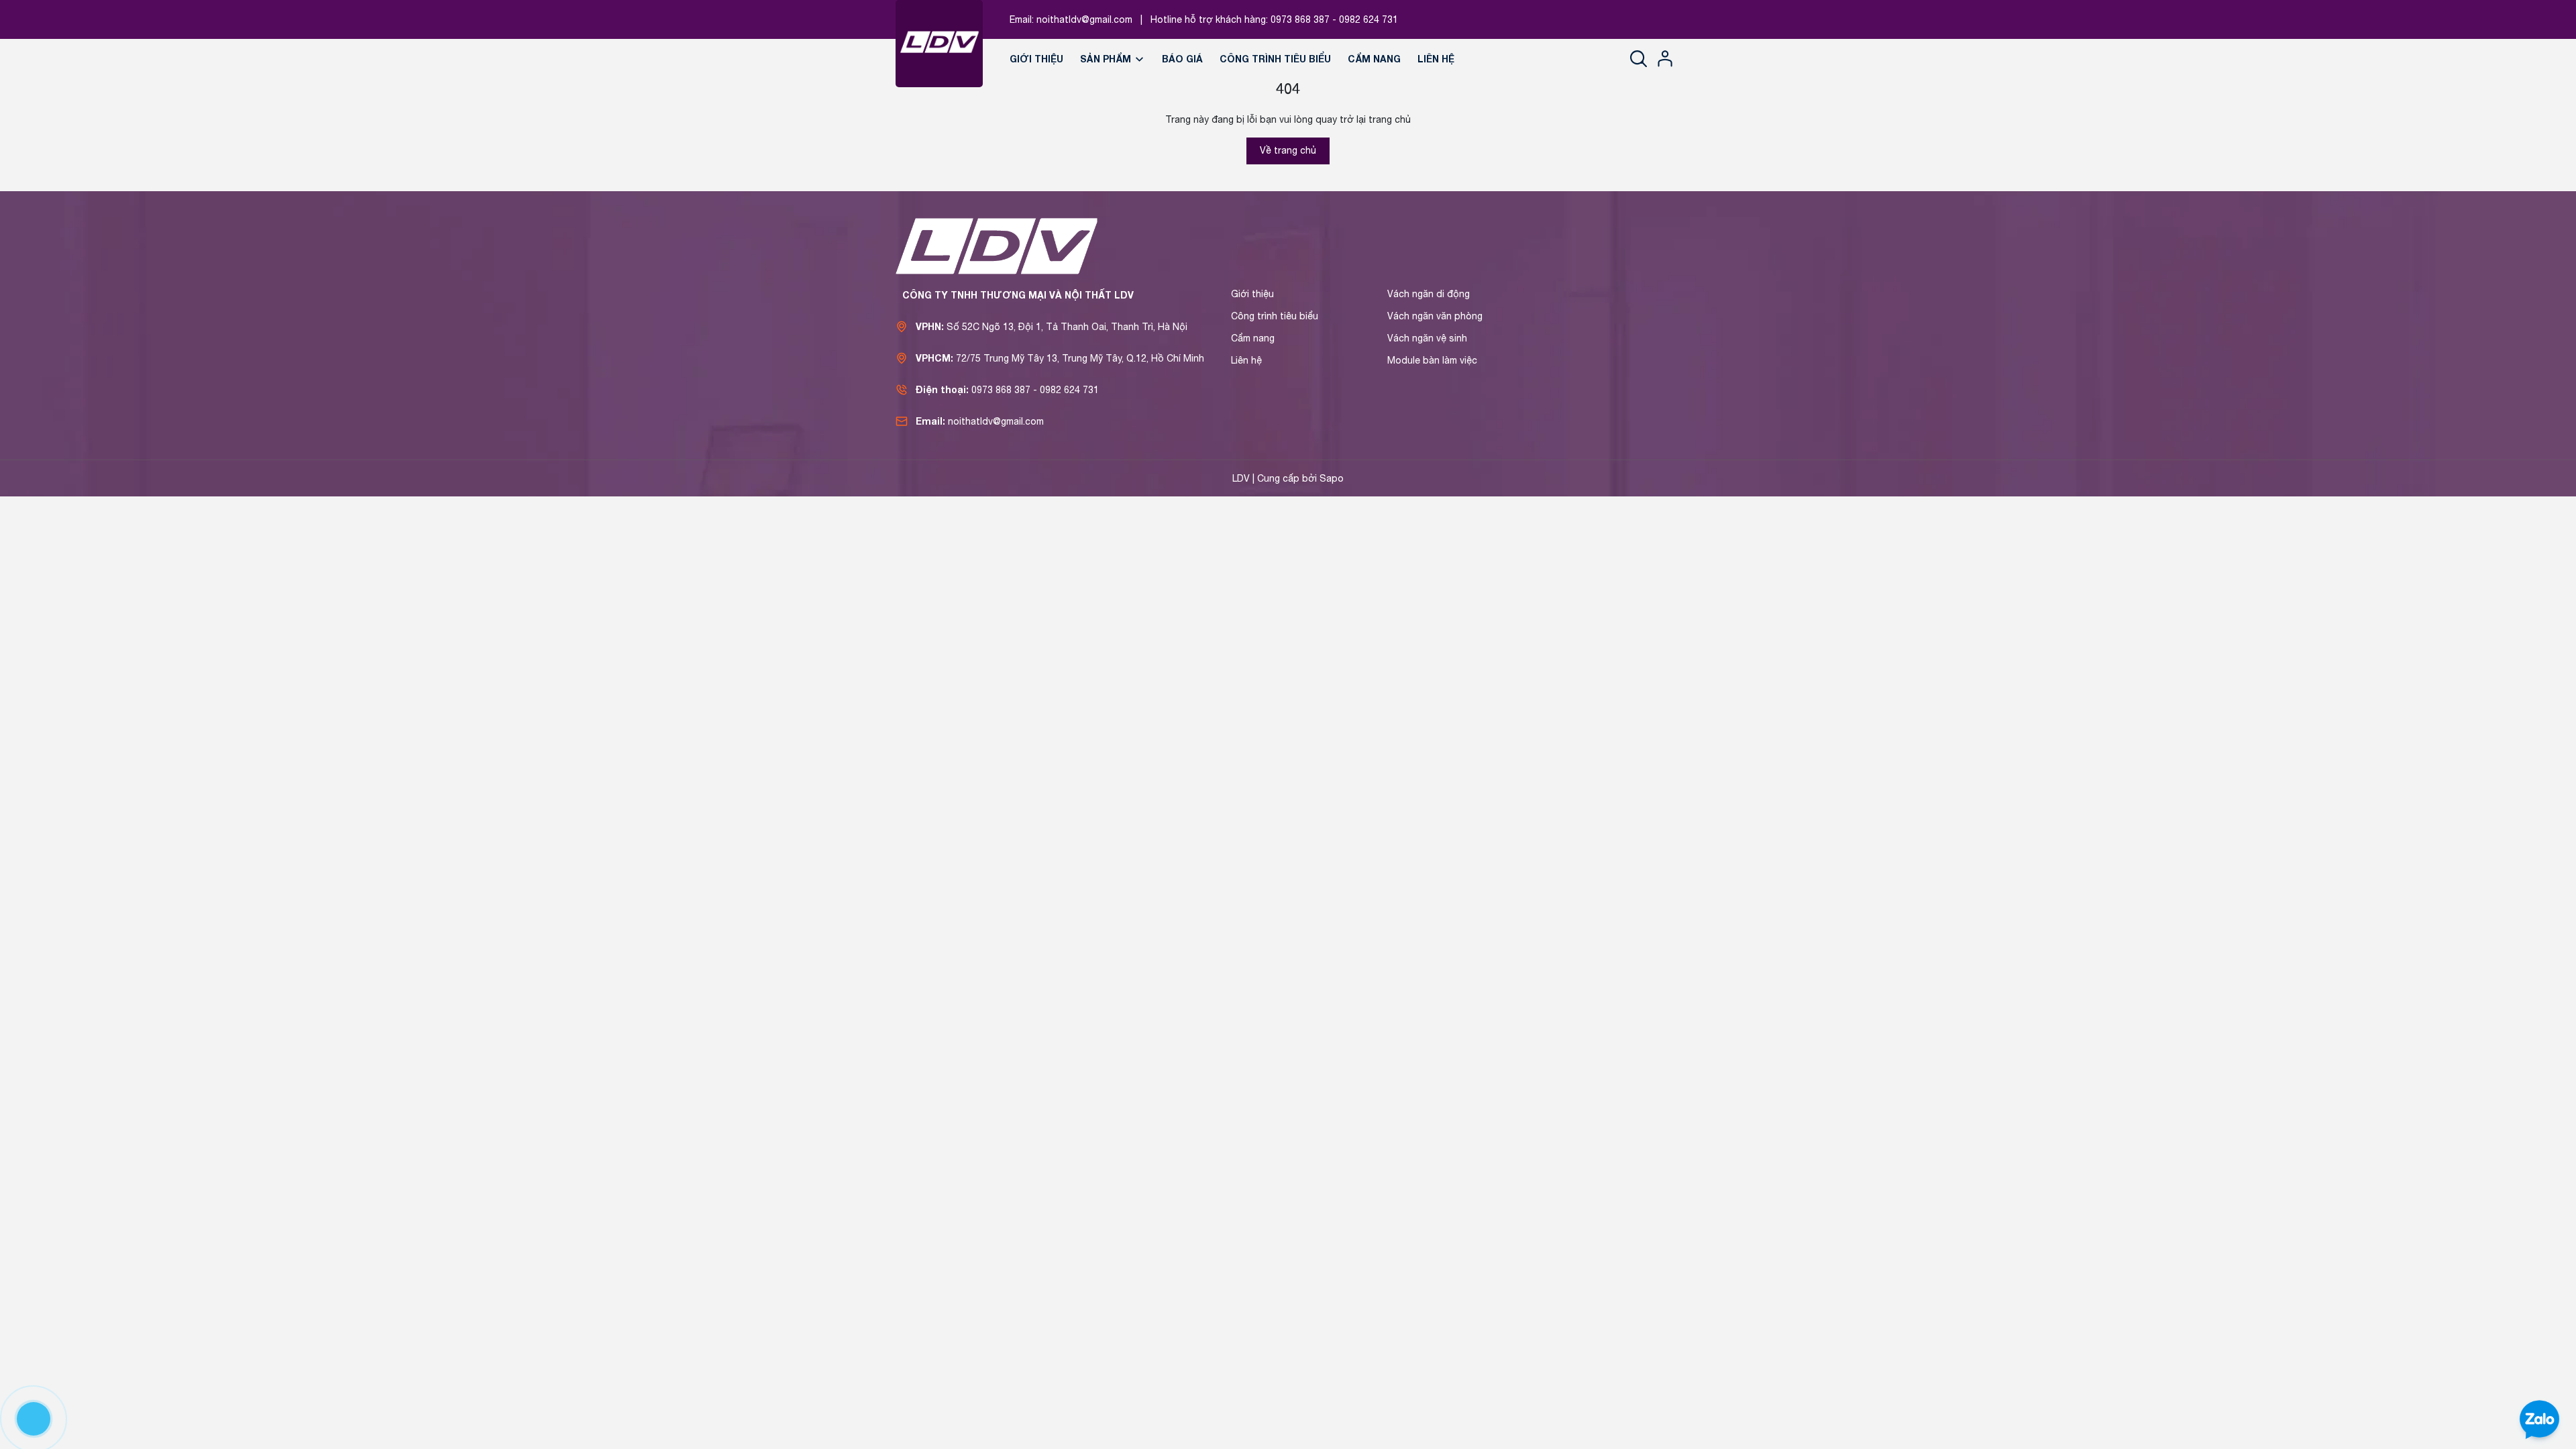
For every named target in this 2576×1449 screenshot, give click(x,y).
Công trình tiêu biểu (1275, 59)
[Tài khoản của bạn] (1665, 58)
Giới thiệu (1036, 59)
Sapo (1332, 478)
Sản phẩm (1107, 59)
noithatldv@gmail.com (1084, 19)
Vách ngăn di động (1429, 294)
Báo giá (1182, 59)
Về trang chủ (1288, 150)
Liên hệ (1436, 59)
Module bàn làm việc (1432, 360)
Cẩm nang (1374, 59)
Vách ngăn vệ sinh (1427, 338)
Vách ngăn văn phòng (1435, 316)
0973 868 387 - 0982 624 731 (1334, 19)
